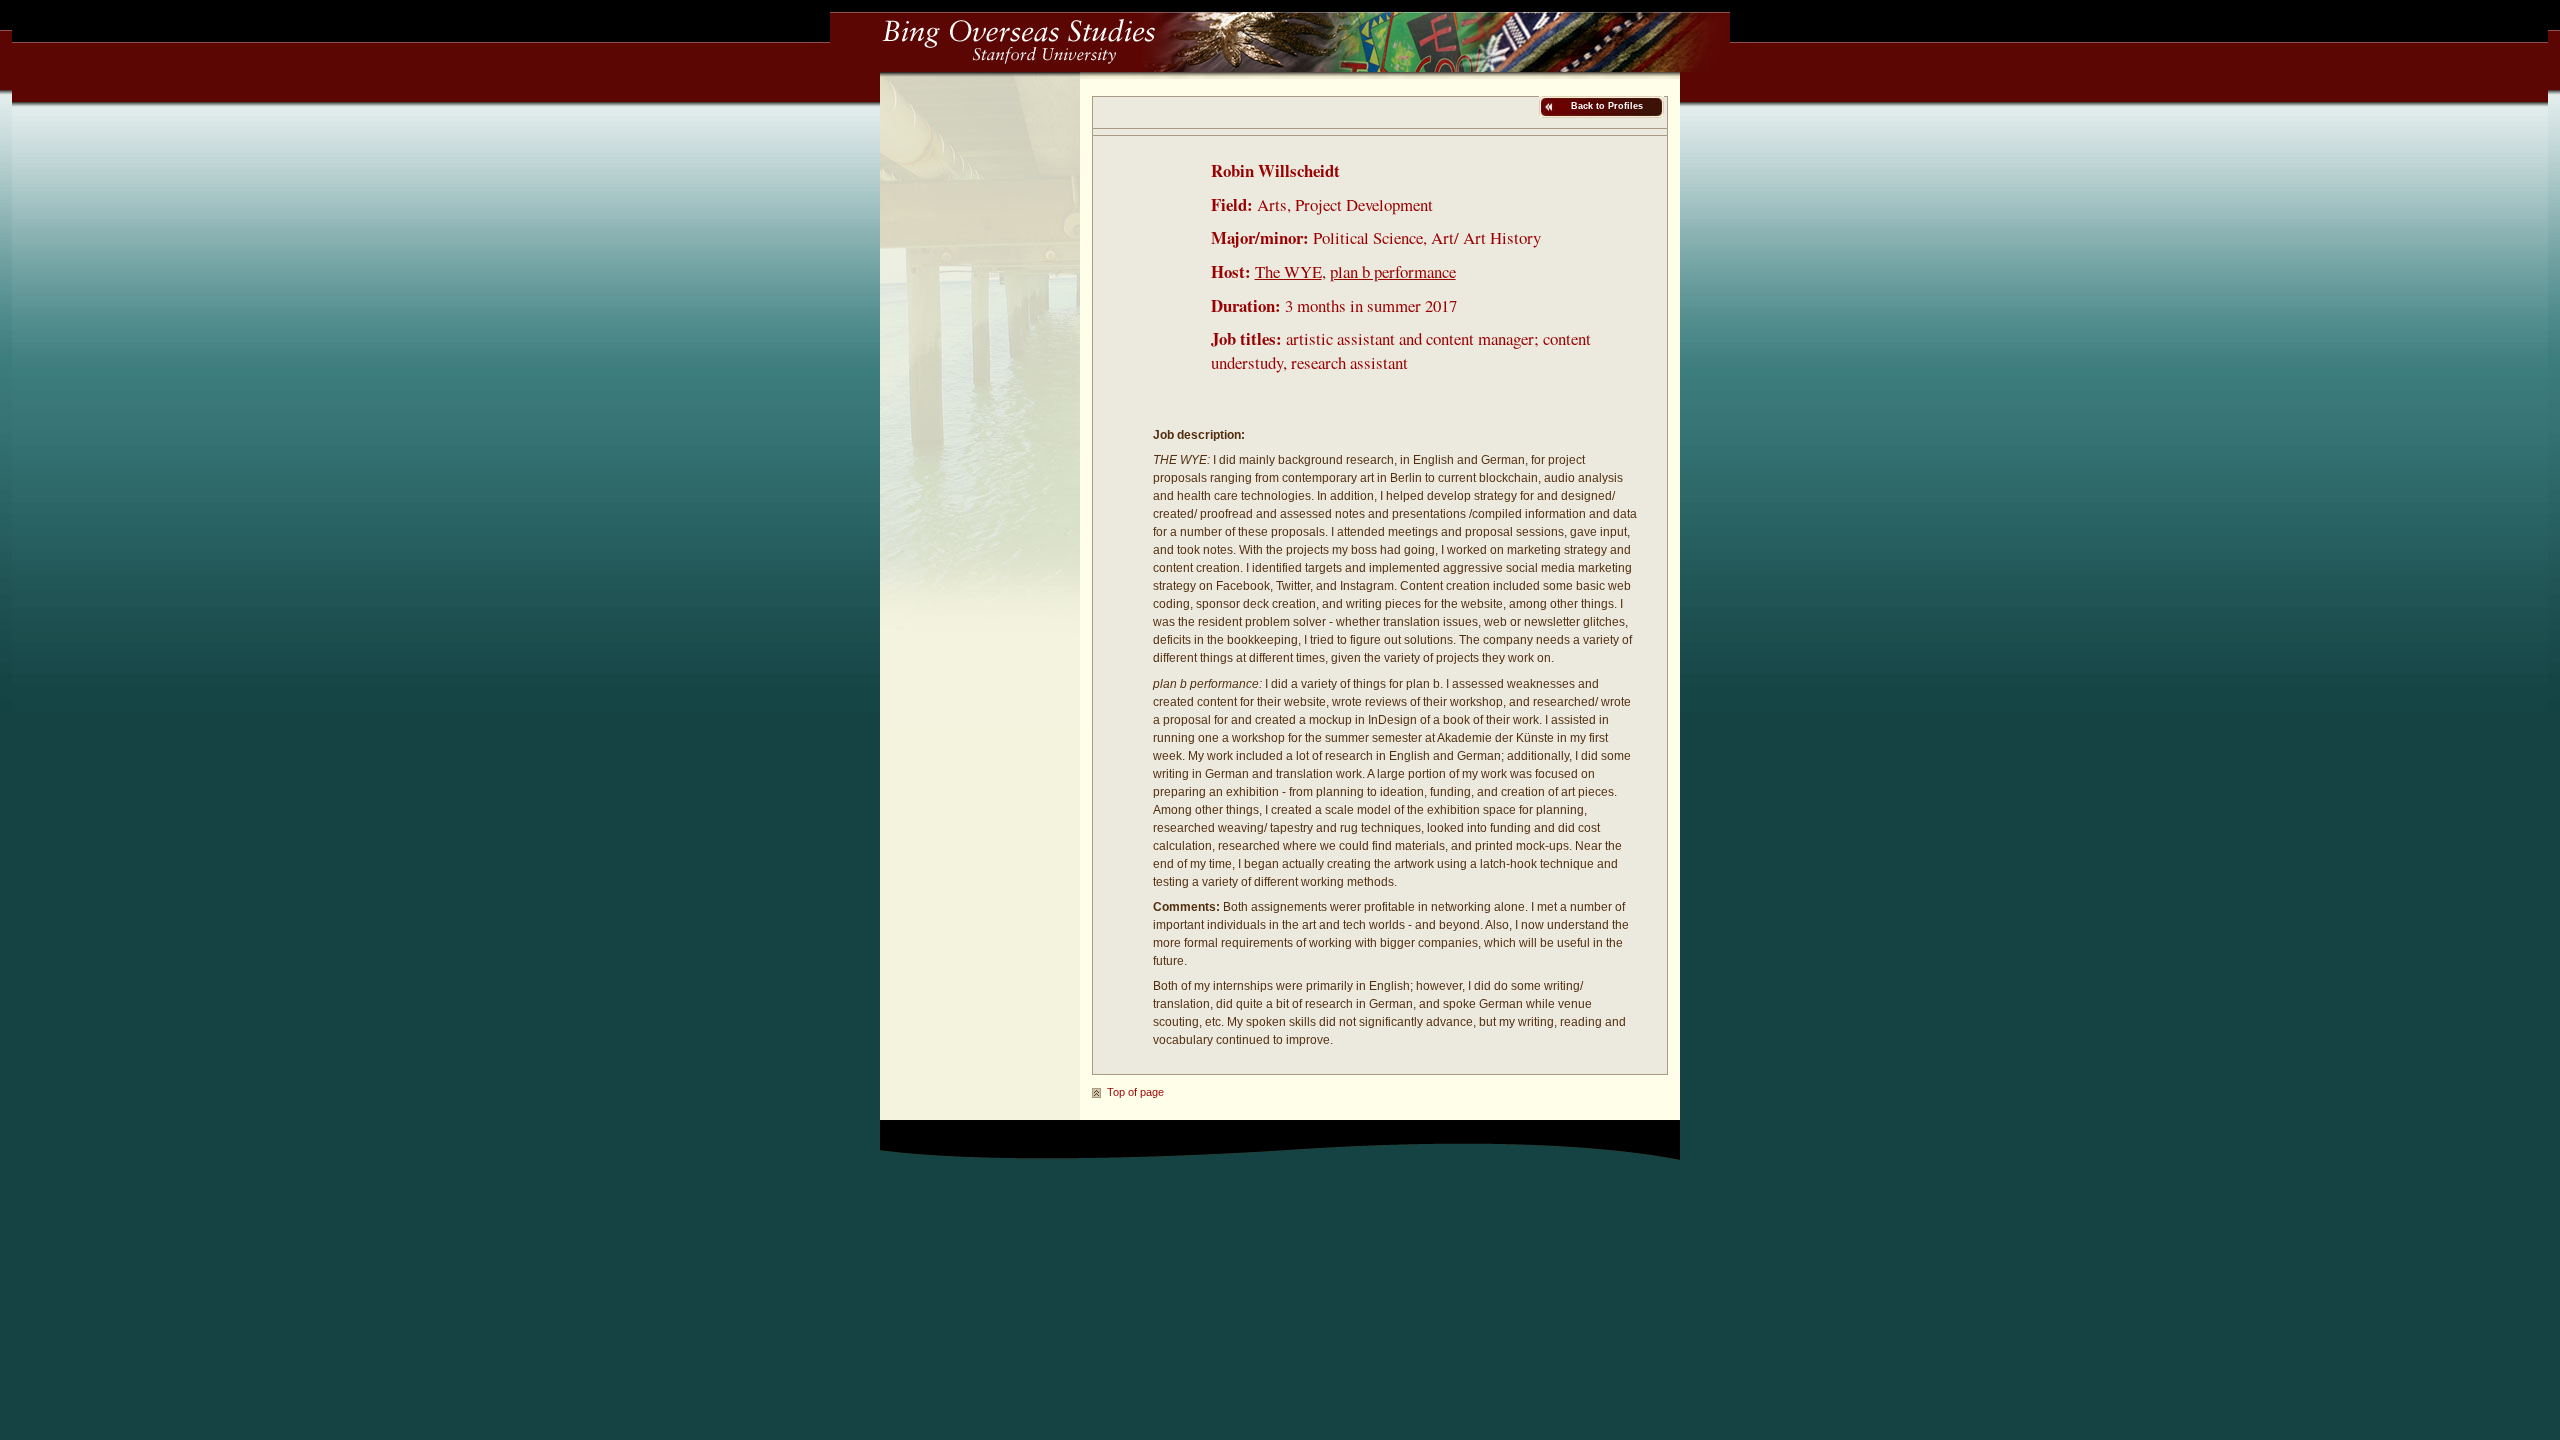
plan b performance (1393, 271)
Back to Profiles (1605, 106)
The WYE (1288, 271)
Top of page (1135, 1092)
